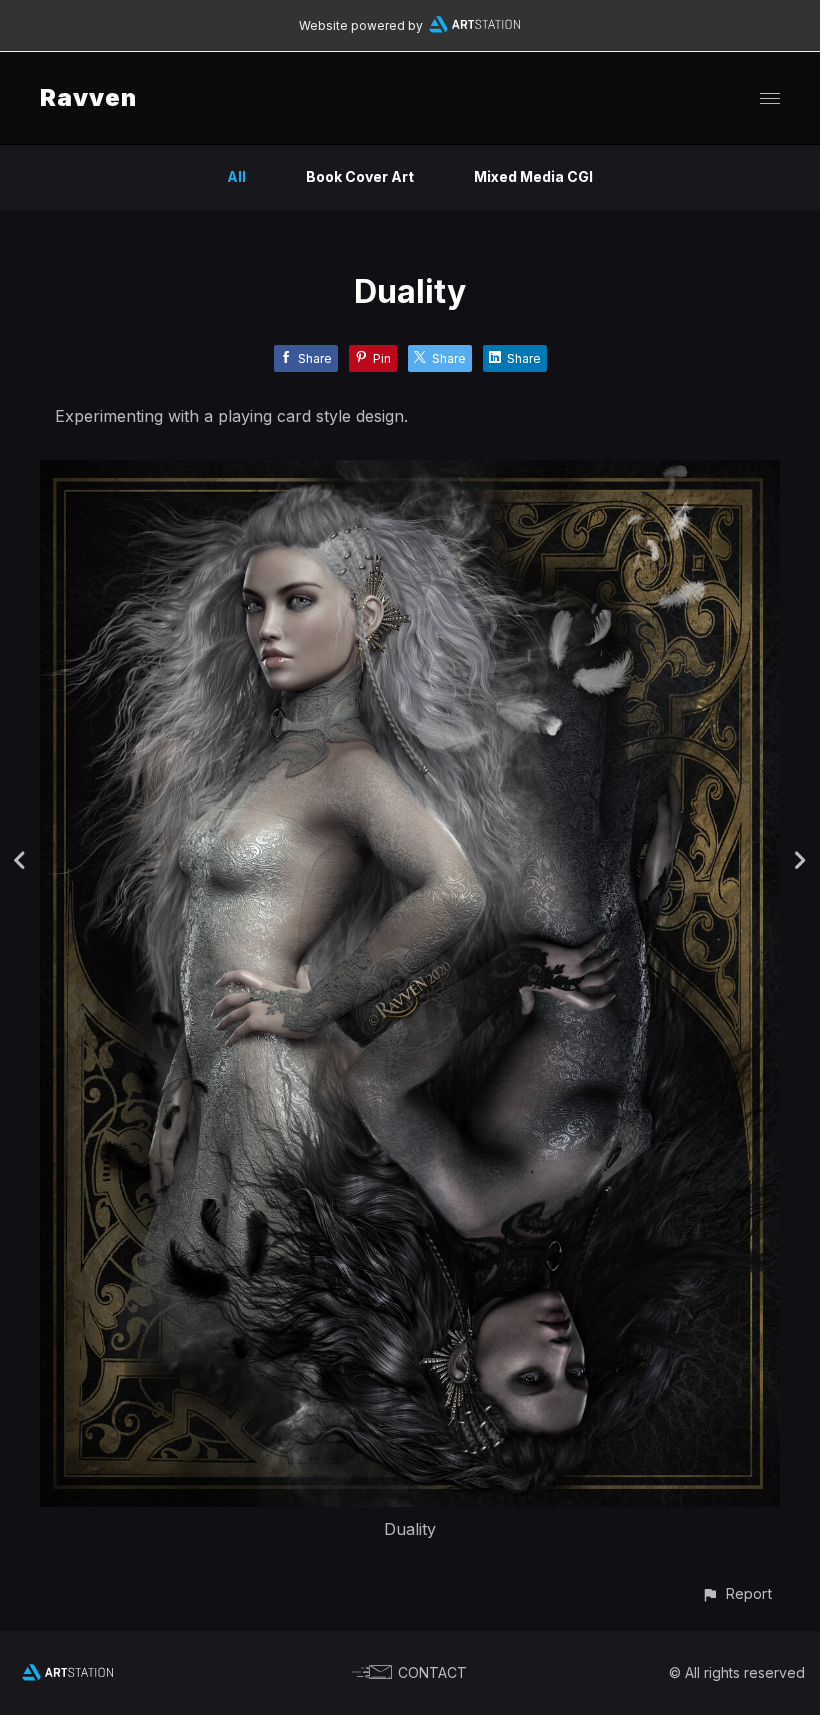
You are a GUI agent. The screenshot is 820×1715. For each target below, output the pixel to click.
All (236, 176)
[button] (736, 1593)
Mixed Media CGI (533, 176)
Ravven (88, 97)
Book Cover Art (360, 176)
